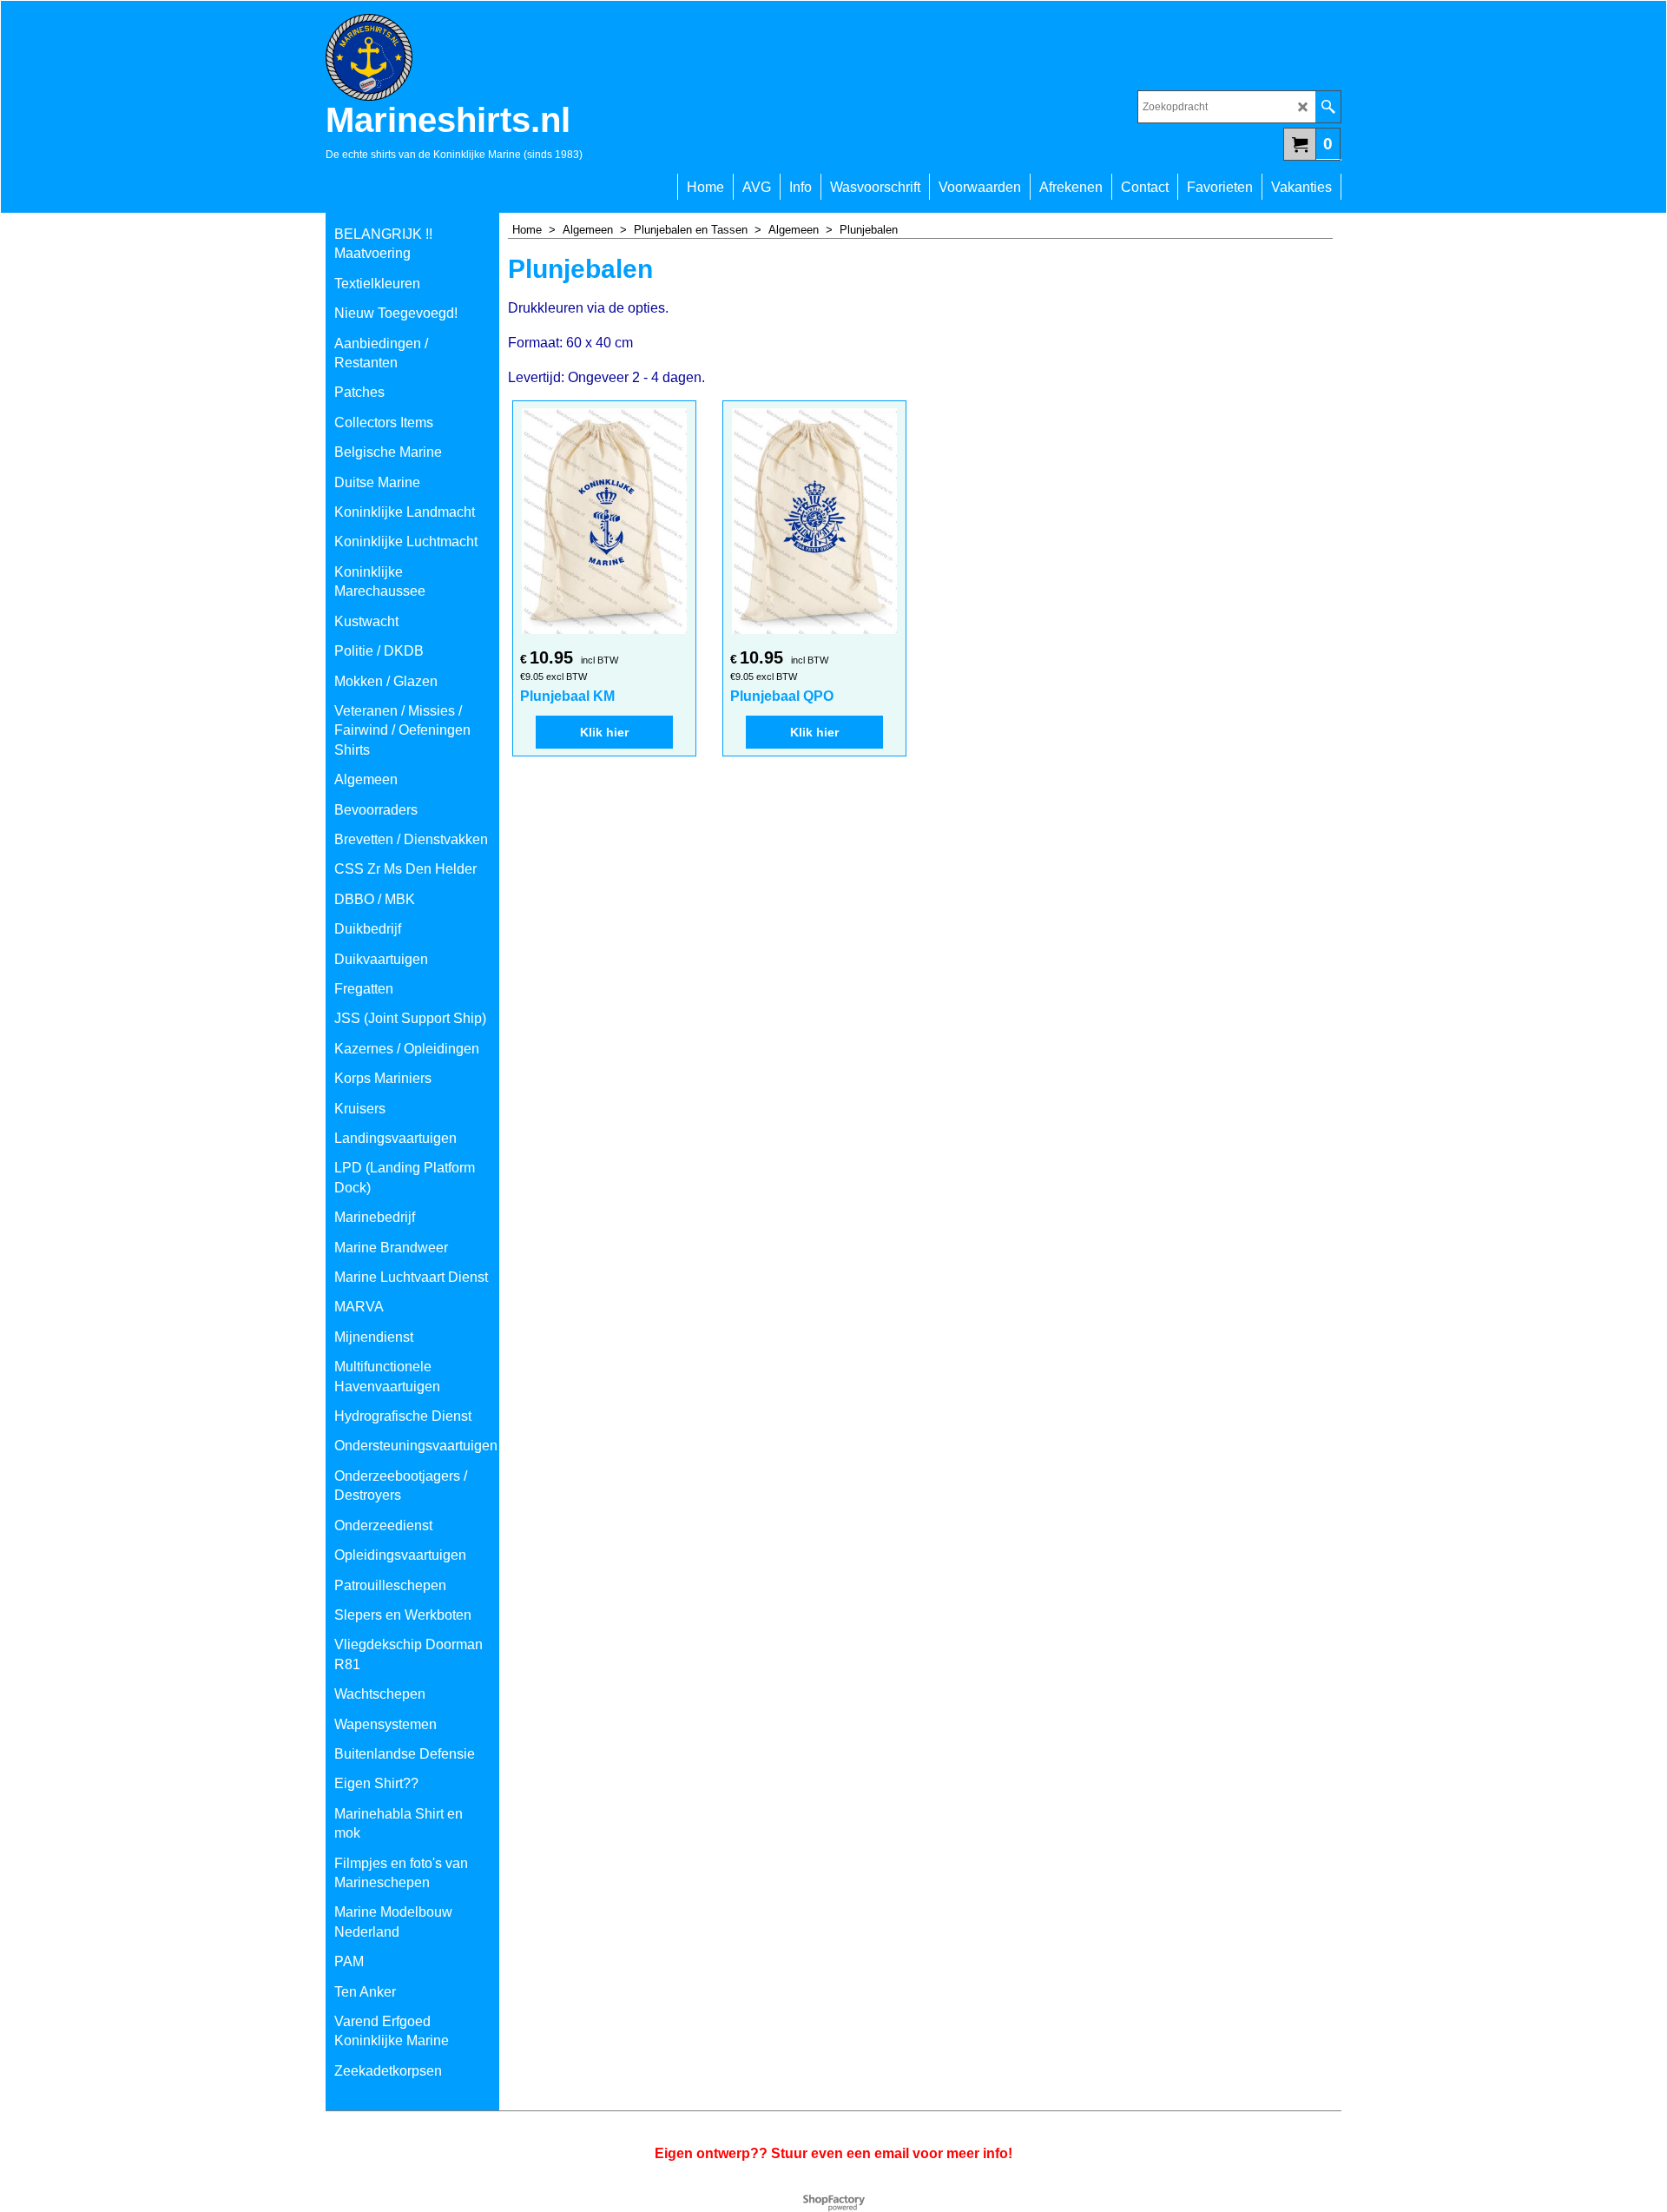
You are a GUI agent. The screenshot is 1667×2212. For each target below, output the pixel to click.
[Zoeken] (1328, 107)
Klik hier (604, 732)
